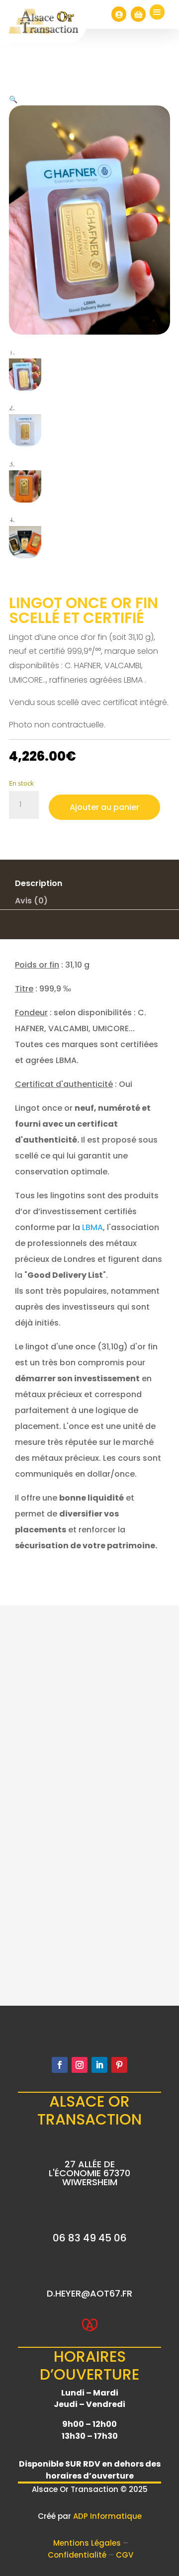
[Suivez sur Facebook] (60, 2065)
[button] (13, 99)
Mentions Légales (88, 2543)
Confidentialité (78, 2555)
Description (39, 883)
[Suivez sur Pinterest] (119, 2065)
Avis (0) (31, 901)
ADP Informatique (107, 2516)
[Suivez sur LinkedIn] (99, 2065)
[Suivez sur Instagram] (80, 2065)
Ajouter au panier (104, 807)
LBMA (92, 1227)
